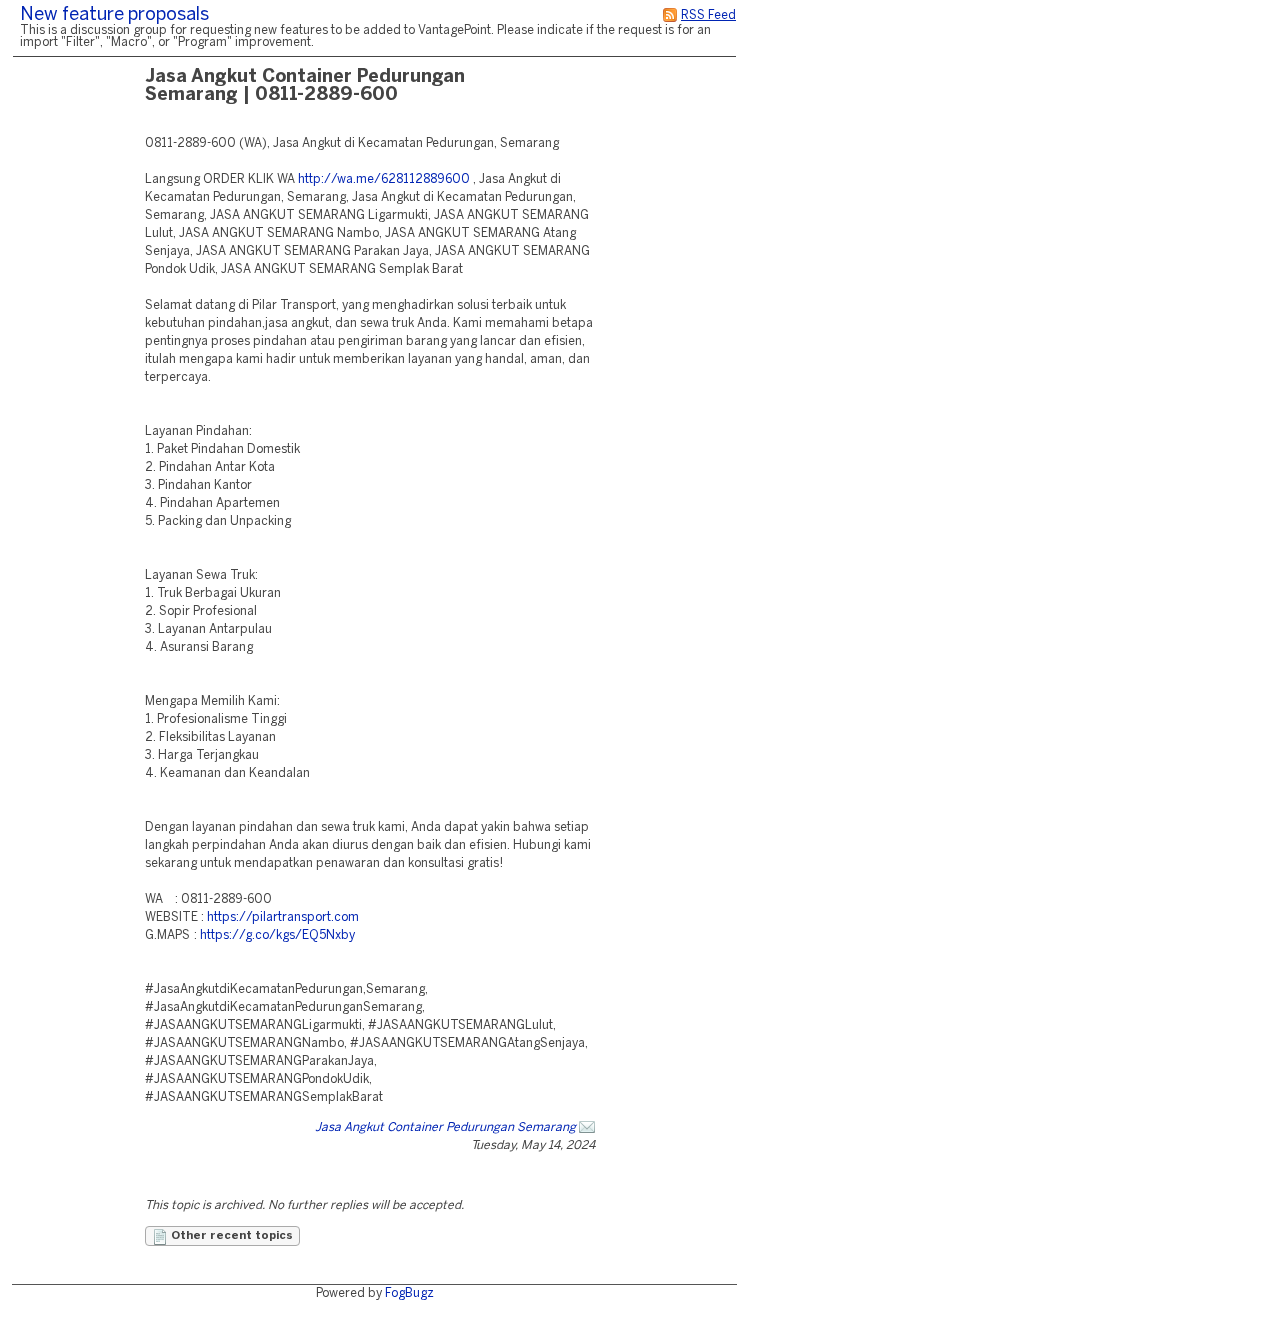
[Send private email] (587, 1127)
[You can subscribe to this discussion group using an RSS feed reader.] (670, 15)
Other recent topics (230, 1236)
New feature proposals (114, 15)
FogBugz (409, 1293)
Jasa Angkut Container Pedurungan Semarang (445, 1127)
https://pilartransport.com (283, 917)
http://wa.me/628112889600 (384, 179)
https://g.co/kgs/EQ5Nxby (277, 935)
